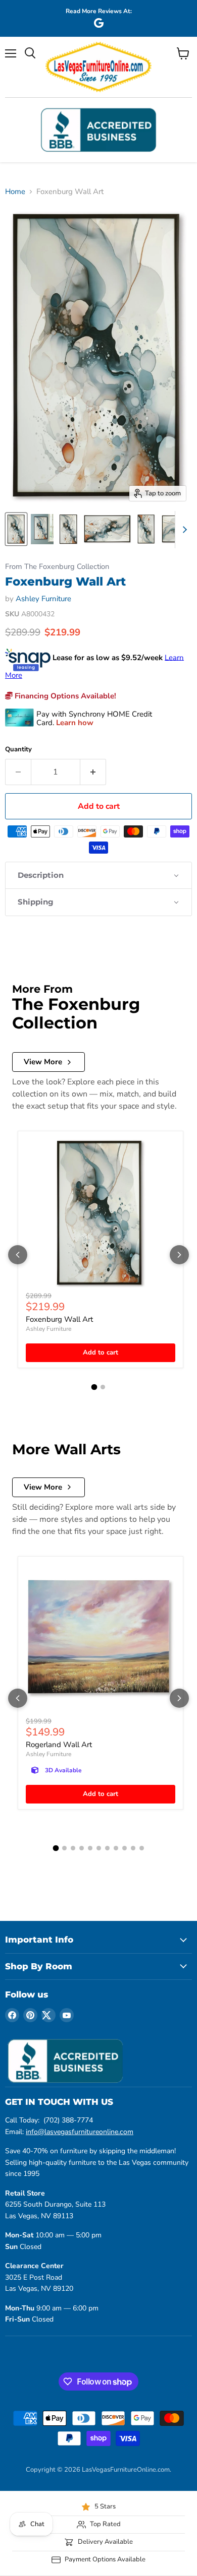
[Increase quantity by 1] (93, 772)
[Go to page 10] (133, 1848)
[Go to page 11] (142, 1848)
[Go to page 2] (103, 1387)
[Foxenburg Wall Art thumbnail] (16, 529)
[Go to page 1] (94, 1387)
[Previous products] (18, 1255)
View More (43, 1062)
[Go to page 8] (116, 1848)
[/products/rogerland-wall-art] (101, 1639)
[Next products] (179, 1255)
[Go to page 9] (125, 1848)
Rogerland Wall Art (59, 1745)
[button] (98, 875)
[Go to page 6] (99, 1848)
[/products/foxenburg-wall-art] (101, 1213)
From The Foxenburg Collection (57, 567)
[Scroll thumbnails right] (183, 530)
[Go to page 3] (73, 1848)
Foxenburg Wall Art (59, 1319)
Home (15, 192)
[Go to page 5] (90, 1848)
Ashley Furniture (43, 599)
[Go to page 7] (107, 1848)
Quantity (18, 750)
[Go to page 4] (82, 1848)
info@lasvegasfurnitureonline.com (80, 2132)
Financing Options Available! (64, 696)
